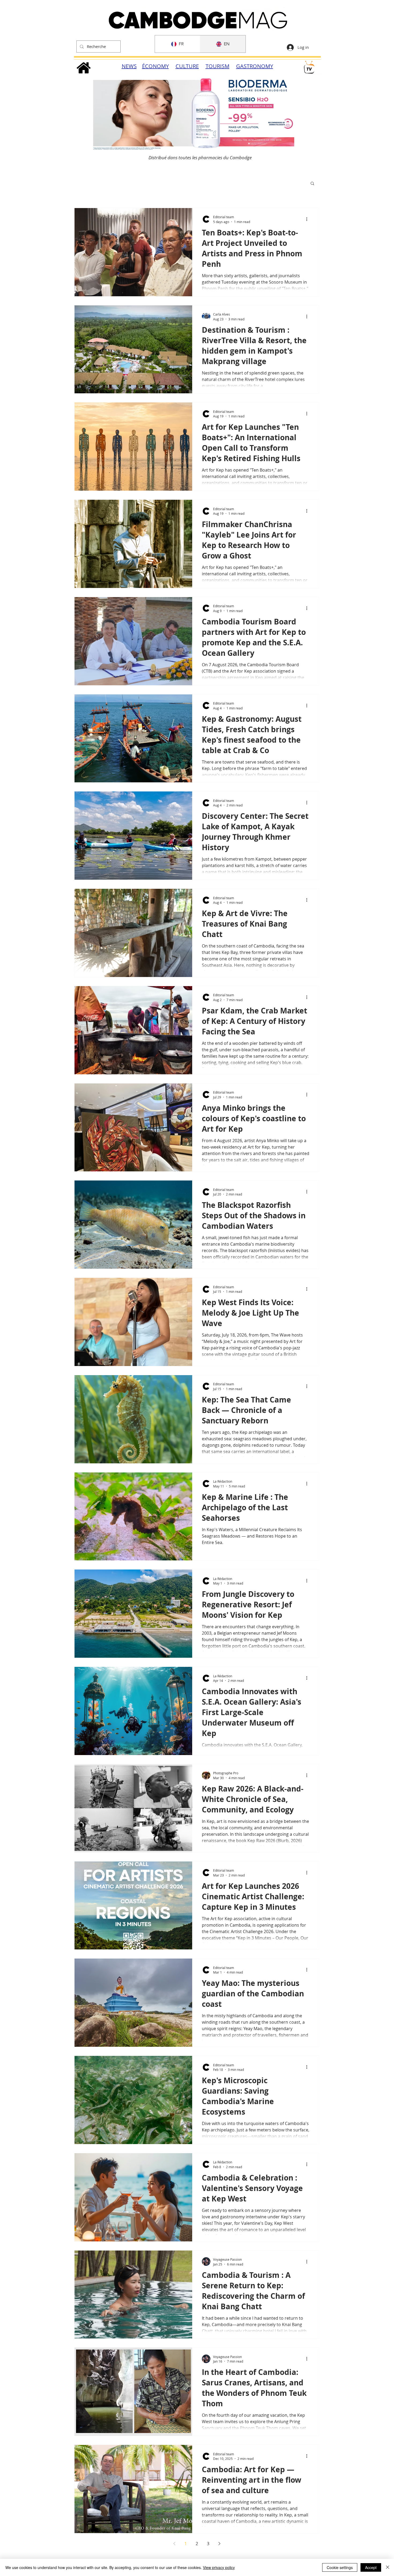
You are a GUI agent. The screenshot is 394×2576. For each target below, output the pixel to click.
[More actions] (308, 219)
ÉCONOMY (155, 66)
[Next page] (219, 2544)
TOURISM (218, 66)
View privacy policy (219, 2567)
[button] (312, 184)
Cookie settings (340, 2567)
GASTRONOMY (255, 66)
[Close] (388, 2567)
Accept (371, 2567)
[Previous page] (174, 2544)
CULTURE (187, 66)
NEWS (129, 66)
